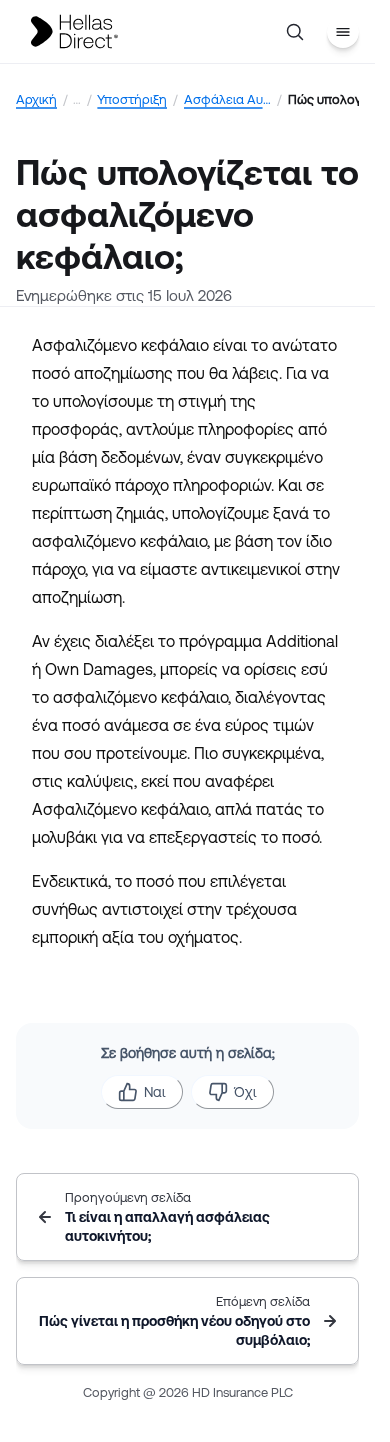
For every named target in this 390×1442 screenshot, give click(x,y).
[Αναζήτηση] (295, 32)
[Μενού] (343, 32)
